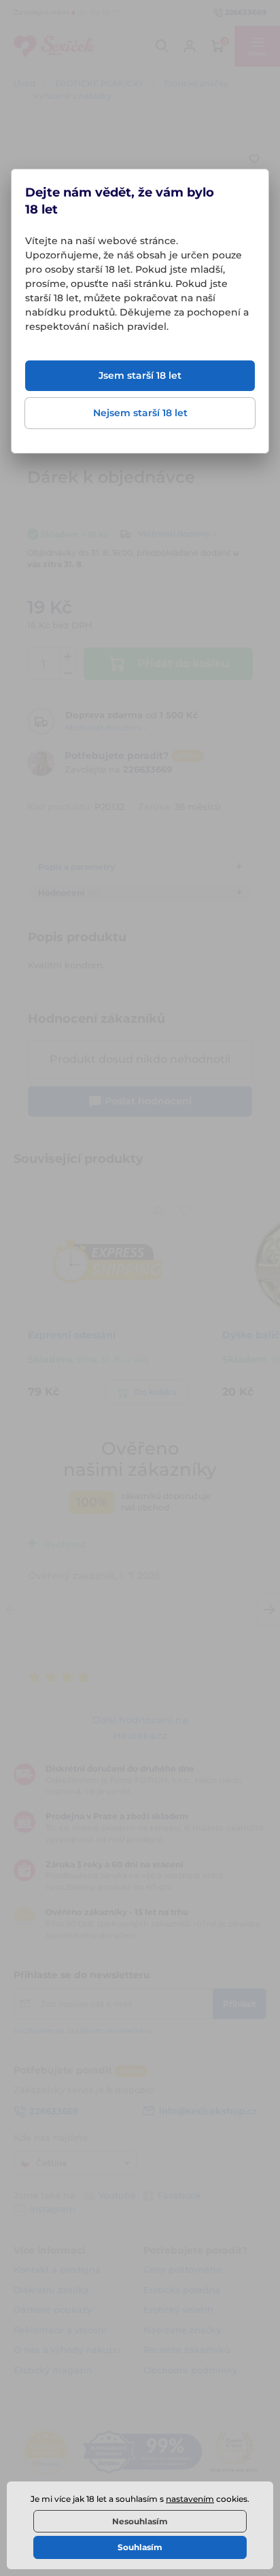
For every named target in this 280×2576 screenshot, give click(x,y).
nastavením (190, 2499)
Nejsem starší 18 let (140, 413)
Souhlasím (140, 2547)
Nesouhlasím (140, 2521)
